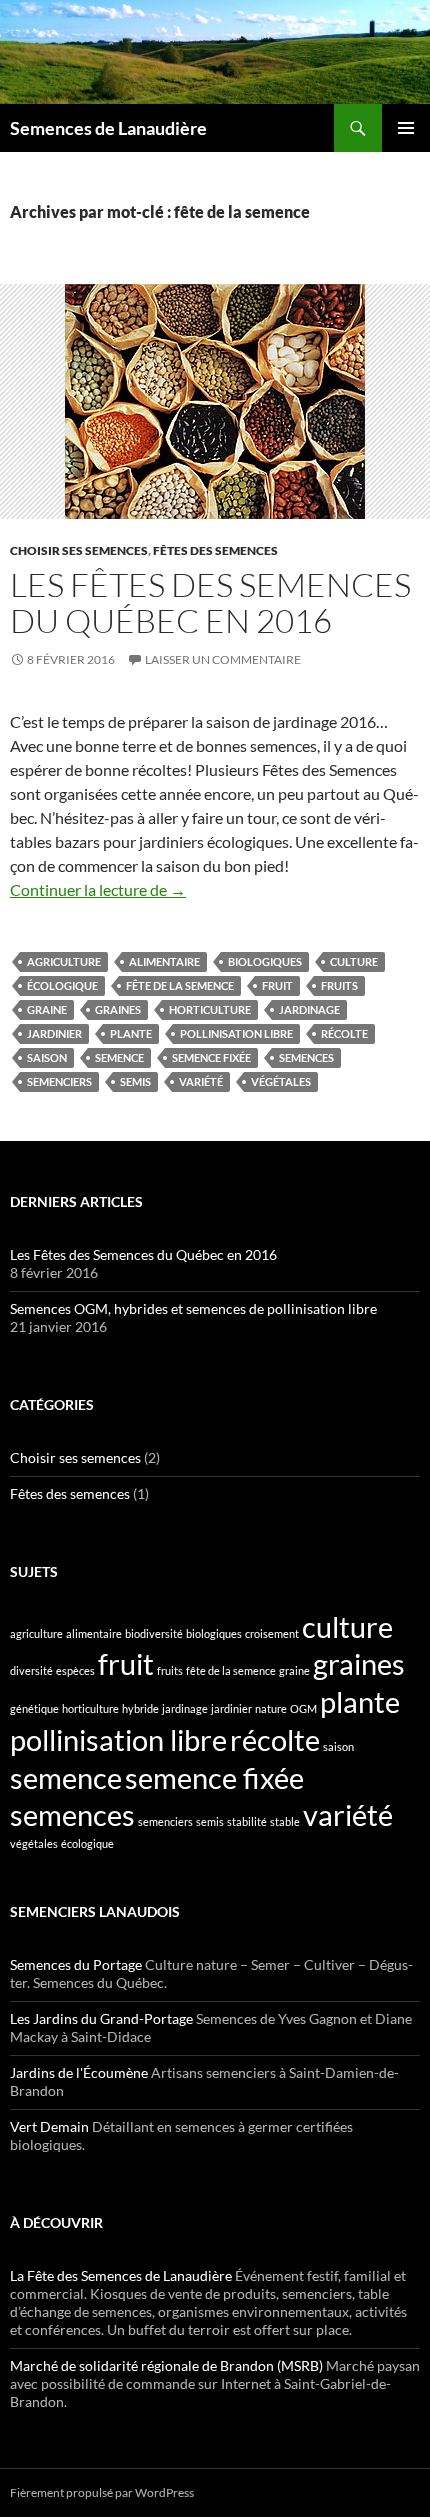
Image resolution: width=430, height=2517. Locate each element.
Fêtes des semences (215, 550)
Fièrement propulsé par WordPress (102, 2492)
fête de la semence (180, 985)
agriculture (64, 961)
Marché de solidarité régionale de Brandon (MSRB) (166, 2365)
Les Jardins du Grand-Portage (101, 2018)
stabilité (247, 1821)
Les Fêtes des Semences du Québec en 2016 (210, 602)
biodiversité (154, 1633)
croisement (272, 1633)
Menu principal (406, 128)
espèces (75, 1670)
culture (354, 961)
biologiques (265, 961)
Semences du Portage (76, 1964)
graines (118, 1009)
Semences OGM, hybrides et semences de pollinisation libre (193, 1308)
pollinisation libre (236, 1033)
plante (131, 1033)
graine (47, 1009)
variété (201, 1081)
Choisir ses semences (79, 550)
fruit (277, 985)
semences (306, 1057)
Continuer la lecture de (98, 889)
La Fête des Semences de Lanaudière (121, 2275)
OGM (303, 1708)
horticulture (210, 1009)
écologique (62, 985)
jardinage (309, 1009)
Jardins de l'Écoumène (79, 2072)
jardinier (54, 1033)
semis (135, 1081)
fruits (339, 985)
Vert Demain (49, 2126)
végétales (281, 1081)
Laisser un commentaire (223, 659)
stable (285, 1821)
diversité (31, 1670)
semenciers (59, 1081)
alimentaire (164, 961)
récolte (344, 1033)
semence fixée (211, 1057)
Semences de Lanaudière (108, 128)
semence (119, 1057)
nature (271, 1708)
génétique (34, 1708)
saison (47, 1057)
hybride (140, 1708)
